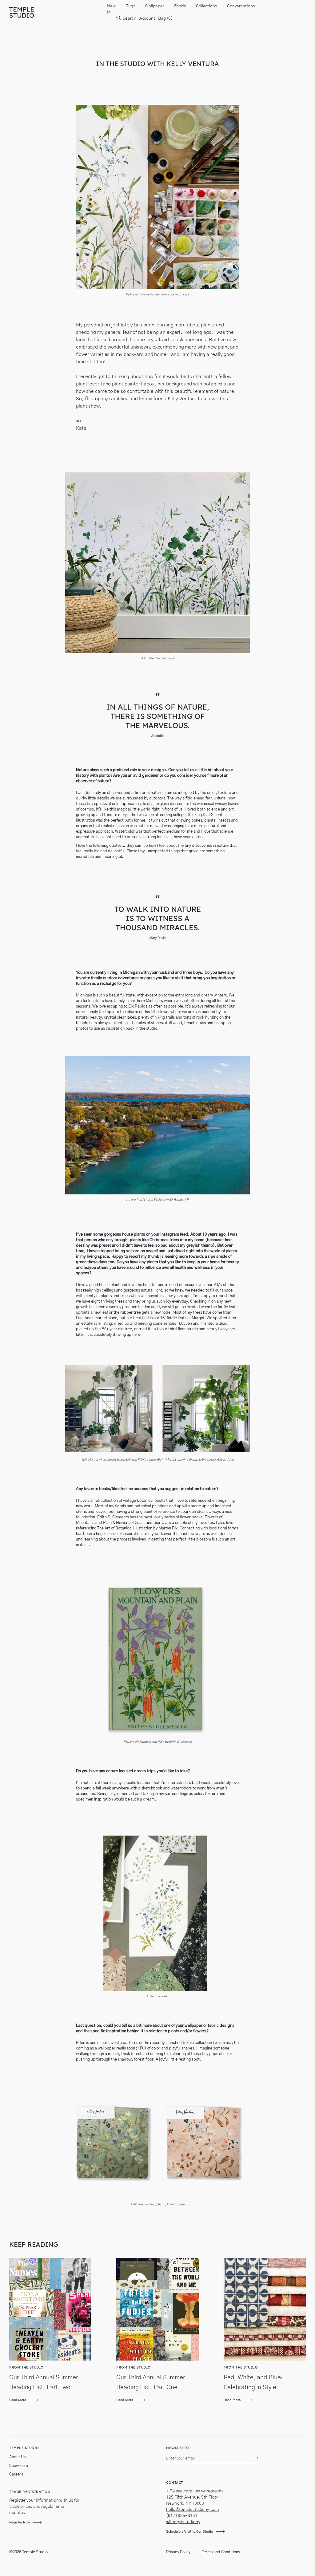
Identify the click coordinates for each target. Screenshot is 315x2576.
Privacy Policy (178, 2552)
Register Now (20, 2522)
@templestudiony (183, 2522)
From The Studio (26, 2367)
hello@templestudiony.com (193, 2510)
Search (129, 18)
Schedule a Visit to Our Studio (189, 2532)
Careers (16, 2474)
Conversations (241, 6)
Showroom (19, 2466)
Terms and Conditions (221, 2552)
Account (147, 18)
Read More (18, 2400)
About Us (17, 2457)
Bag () (165, 18)
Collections (207, 6)
